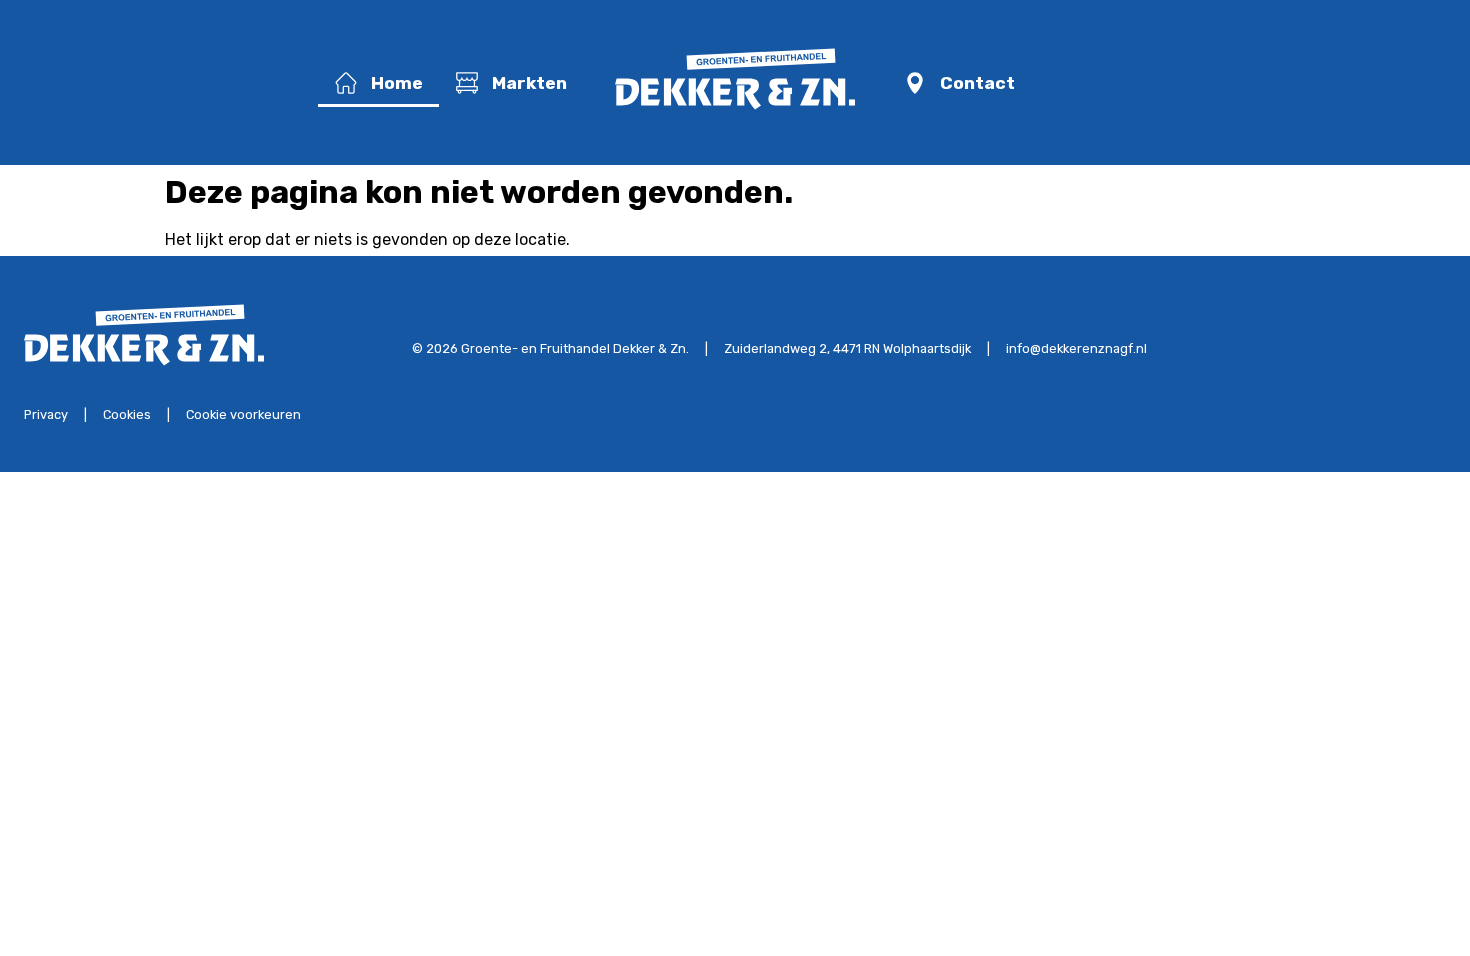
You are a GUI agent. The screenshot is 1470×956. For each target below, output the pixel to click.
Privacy (46, 414)
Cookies (127, 414)
